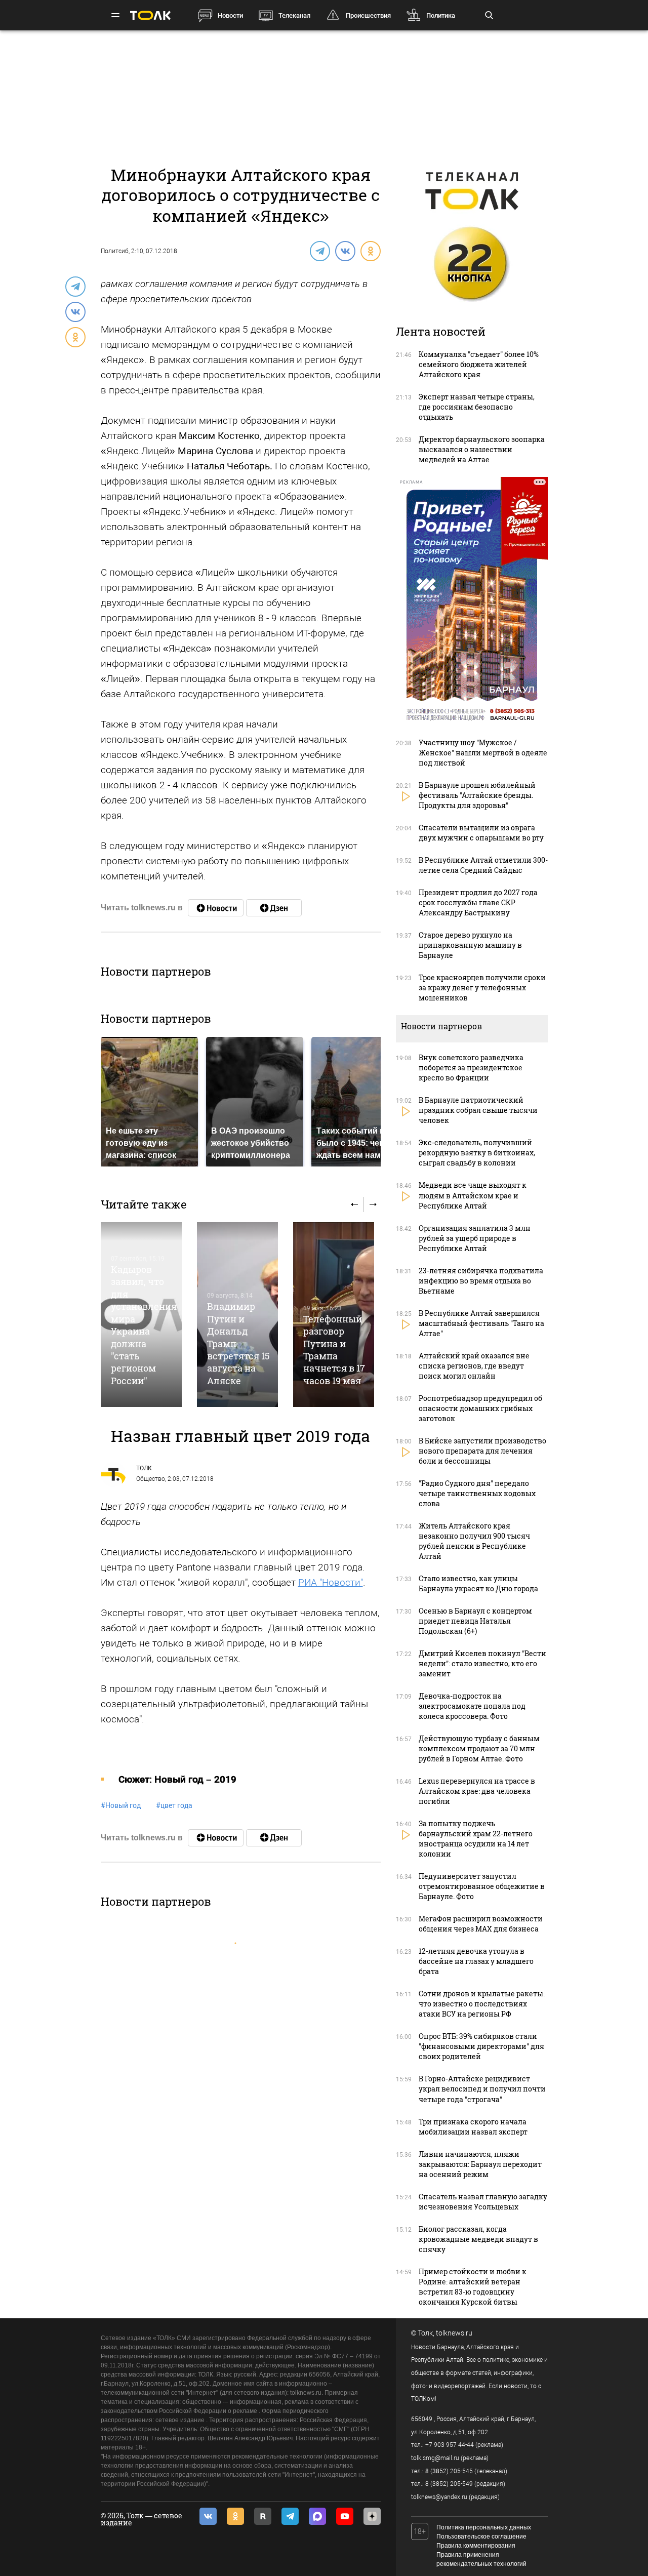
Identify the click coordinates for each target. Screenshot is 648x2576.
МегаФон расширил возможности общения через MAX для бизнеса (481, 1924)
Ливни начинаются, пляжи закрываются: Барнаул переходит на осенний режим (480, 2164)
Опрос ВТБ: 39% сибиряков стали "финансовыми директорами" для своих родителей (481, 2046)
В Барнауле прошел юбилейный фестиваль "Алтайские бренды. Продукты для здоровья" (477, 795)
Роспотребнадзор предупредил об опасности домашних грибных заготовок (480, 1408)
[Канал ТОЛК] (274, 908)
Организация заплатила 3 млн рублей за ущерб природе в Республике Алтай (475, 1238)
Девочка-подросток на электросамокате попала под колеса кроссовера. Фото (472, 1706)
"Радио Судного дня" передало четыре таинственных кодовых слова (477, 1493)
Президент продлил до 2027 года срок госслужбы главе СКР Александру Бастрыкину (478, 902)
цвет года (174, 1805)
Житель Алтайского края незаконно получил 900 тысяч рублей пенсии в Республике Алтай (474, 1541)
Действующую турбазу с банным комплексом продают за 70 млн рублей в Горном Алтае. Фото (479, 1748)
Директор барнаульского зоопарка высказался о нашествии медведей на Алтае (482, 449)
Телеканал (294, 15)
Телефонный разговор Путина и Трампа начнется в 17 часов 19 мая (334, 1350)
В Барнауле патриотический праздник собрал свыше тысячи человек (478, 1110)
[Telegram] (319, 251)
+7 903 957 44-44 (450, 2445)
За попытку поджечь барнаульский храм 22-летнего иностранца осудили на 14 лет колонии (476, 1839)
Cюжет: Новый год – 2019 (177, 1779)
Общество (151, 1479)
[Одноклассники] (370, 251)
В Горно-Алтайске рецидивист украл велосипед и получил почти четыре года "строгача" (482, 2089)
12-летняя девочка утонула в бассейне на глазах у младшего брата (476, 1961)
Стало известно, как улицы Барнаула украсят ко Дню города (478, 1583)
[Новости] (216, 908)
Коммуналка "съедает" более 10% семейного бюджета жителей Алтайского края (479, 364)
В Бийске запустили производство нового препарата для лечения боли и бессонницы (482, 1451)
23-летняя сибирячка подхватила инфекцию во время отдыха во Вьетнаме (481, 1281)
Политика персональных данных (484, 2527)
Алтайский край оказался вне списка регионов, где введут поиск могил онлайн (474, 1366)
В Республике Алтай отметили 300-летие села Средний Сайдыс (483, 865)
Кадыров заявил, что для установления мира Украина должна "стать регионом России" (144, 1325)
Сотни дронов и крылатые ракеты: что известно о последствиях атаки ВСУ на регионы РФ (482, 2004)
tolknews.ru (454, 2333)
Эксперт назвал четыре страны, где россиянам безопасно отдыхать (477, 407)
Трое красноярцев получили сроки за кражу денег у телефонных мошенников (482, 988)
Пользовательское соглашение (481, 2537)
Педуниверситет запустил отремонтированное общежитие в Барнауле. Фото (482, 1886)
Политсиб (115, 251)
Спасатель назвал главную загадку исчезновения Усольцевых (483, 2202)
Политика (441, 15)
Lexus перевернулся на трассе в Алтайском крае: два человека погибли (477, 1791)
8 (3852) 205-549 (449, 2484)
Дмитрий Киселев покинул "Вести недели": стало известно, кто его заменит (482, 1663)
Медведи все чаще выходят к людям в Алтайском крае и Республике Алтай (473, 1195)
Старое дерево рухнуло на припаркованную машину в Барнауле (470, 945)
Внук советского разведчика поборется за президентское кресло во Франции (471, 1068)
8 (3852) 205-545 (449, 2471)
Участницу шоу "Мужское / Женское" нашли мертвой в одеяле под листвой (483, 753)
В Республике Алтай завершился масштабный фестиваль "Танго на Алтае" (481, 1323)
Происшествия (368, 15)
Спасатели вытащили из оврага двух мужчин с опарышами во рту (481, 833)
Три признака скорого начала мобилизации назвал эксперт (473, 2127)
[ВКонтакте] (345, 251)
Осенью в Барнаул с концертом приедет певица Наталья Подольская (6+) (475, 1621)
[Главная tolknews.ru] (150, 15)
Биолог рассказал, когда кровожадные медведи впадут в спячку (478, 2239)
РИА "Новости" (331, 1582)
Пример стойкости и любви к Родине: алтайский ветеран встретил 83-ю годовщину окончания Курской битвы (473, 2287)
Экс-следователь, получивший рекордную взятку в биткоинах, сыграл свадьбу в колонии (477, 1153)
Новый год (121, 1805)
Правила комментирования (476, 2546)
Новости (230, 15)
